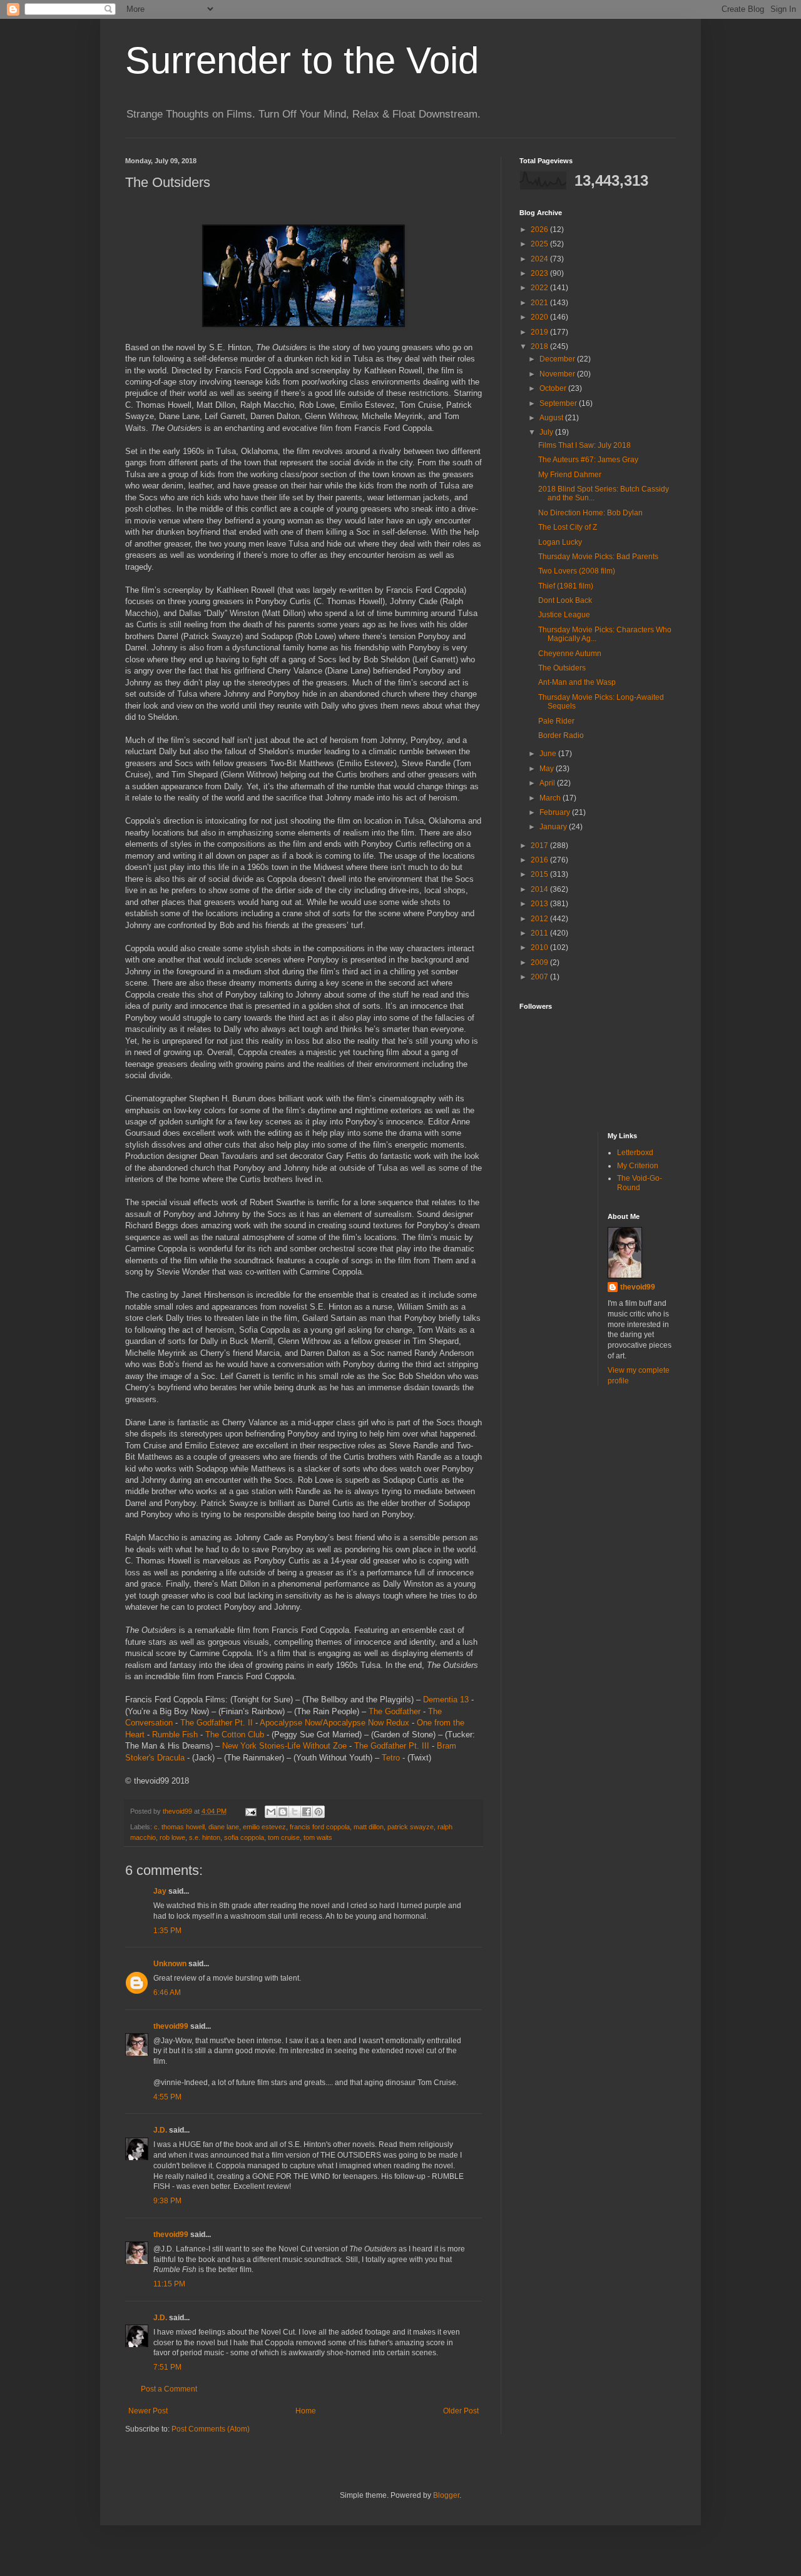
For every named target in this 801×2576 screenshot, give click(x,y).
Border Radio (561, 735)
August (552, 418)
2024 (540, 259)
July (547, 432)
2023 (540, 273)
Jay (160, 1891)
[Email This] (271, 1812)
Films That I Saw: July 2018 (584, 445)
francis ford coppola (320, 1827)
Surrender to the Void (302, 60)
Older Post (461, 2411)
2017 (540, 846)
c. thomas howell (179, 1827)
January (554, 827)
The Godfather (395, 1711)
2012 (540, 919)
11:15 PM (169, 2284)
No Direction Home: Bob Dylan (590, 513)
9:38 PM (167, 2201)
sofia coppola (244, 1837)
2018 (540, 346)
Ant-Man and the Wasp (577, 682)
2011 (540, 933)
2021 (540, 303)
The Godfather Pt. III (392, 1746)
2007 (540, 977)
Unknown (170, 1964)
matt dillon (369, 1827)
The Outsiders (562, 668)
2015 (540, 874)
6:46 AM (167, 1993)
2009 (540, 962)
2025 (540, 244)
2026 (540, 230)
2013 (540, 904)
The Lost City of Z (568, 527)
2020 (540, 317)
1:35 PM (167, 1931)
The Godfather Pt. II (217, 1723)
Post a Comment (169, 2389)
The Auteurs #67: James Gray (588, 460)
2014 (540, 889)
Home (306, 2411)
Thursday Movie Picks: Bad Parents (598, 557)
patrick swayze (411, 1827)
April (548, 783)
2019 (540, 332)
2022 (540, 288)
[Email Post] (250, 1811)
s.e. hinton (205, 1837)
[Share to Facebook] (307, 1812)
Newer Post (148, 2411)
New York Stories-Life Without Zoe (284, 1746)
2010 (540, 947)
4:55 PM (167, 2097)
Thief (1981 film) (566, 586)
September (559, 403)
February (556, 812)
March (551, 798)
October (554, 388)
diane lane (224, 1827)
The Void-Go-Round (640, 1183)
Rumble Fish (175, 1735)
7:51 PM (167, 2367)
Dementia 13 (446, 1700)
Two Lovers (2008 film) (577, 571)
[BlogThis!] (283, 1812)
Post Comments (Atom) (211, 2429)
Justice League (564, 615)
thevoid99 (171, 2026)
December (558, 359)
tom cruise (284, 1837)
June (549, 754)
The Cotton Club (235, 1735)
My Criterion (638, 1166)
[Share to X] (295, 1812)
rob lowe (172, 1837)
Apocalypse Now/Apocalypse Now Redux (334, 1723)
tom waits (318, 1837)
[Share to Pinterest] (319, 1812)
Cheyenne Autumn (570, 654)
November (558, 374)
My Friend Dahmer (570, 475)
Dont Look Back (565, 600)
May (548, 769)
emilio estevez (264, 1827)
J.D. (160, 2130)
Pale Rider (556, 721)
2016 (540, 860)
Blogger (446, 2495)
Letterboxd (635, 1153)
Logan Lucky (560, 542)
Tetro (391, 1758)
